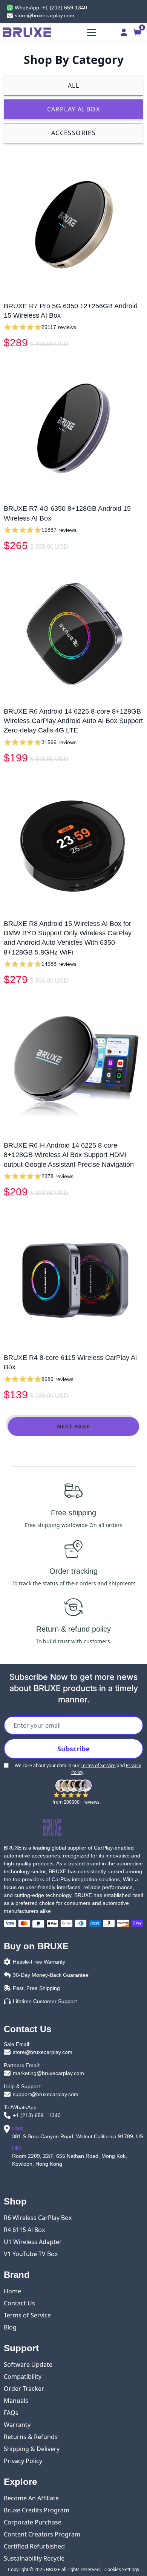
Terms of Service (98, 1765)
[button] (90, 32)
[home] (33, 32)
